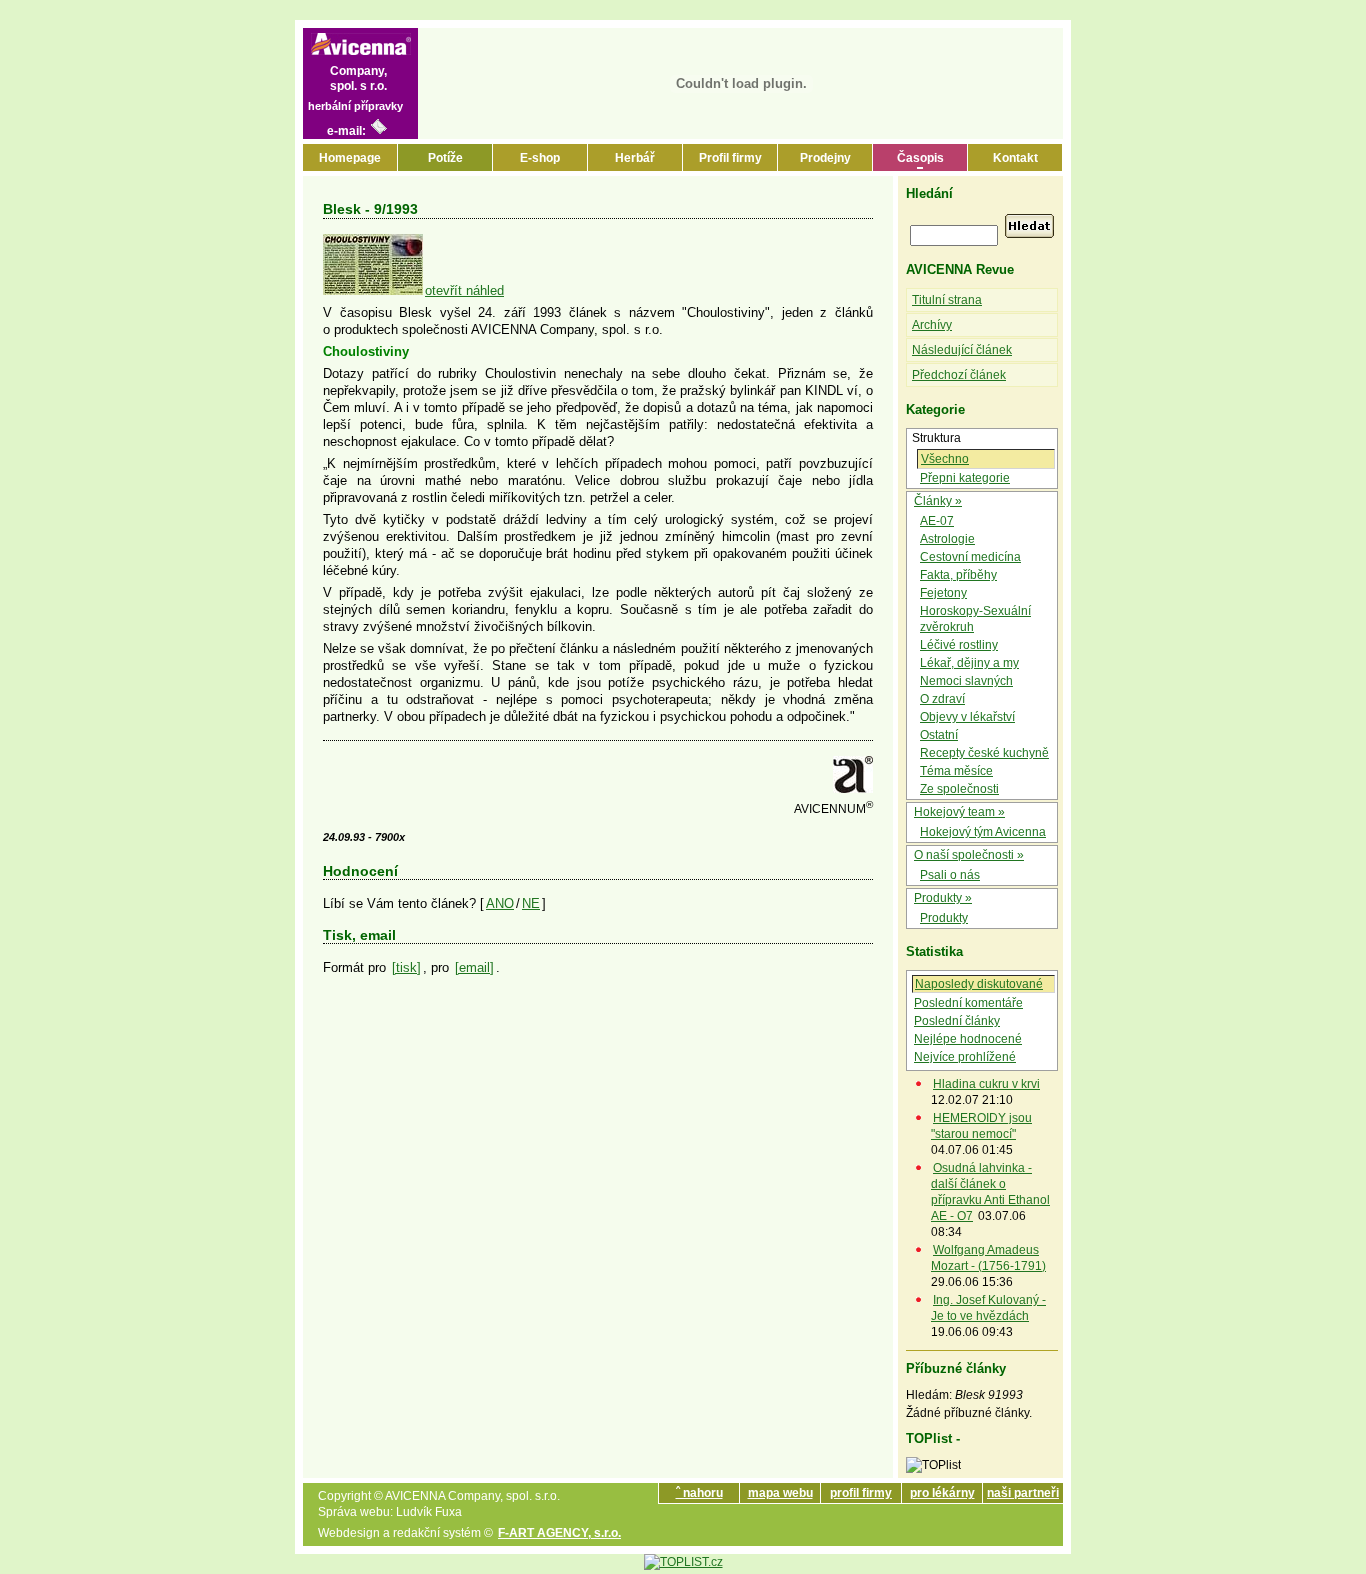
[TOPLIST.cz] (683, 1562)
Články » (938, 501)
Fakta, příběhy (958, 575)
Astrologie (947, 539)
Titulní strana (947, 300)
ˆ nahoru (699, 1493)
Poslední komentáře (968, 1003)
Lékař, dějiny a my (969, 663)
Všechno (945, 459)
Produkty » (943, 898)
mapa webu (780, 1493)
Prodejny (825, 158)
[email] (474, 967)
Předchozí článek (959, 375)
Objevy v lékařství (967, 717)
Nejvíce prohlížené (965, 1057)
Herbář (635, 158)
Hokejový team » (959, 812)
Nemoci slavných (966, 681)
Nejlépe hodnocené (968, 1039)
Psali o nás (950, 875)
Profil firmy (730, 158)
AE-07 (937, 521)
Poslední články (957, 1021)
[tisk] (406, 967)
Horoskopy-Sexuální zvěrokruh (975, 619)
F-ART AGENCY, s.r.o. (559, 1533)
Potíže (445, 158)
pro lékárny (942, 1493)
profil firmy (861, 1493)
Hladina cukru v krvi (986, 1084)
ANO (500, 903)
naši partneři (1023, 1493)
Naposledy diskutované (979, 984)
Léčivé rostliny (959, 645)
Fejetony (943, 593)
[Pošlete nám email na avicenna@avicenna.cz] (379, 131)
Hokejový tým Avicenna (983, 832)
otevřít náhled (464, 290)
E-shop (540, 158)
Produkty (944, 918)
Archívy (932, 325)
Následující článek (962, 350)
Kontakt (1015, 158)
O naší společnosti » (969, 855)
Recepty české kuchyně (984, 753)
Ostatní (939, 735)
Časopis (920, 158)
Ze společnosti (959, 789)
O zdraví (942, 699)
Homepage (350, 158)
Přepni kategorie (965, 478)
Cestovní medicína (970, 557)
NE (531, 903)
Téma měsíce (956, 771)
